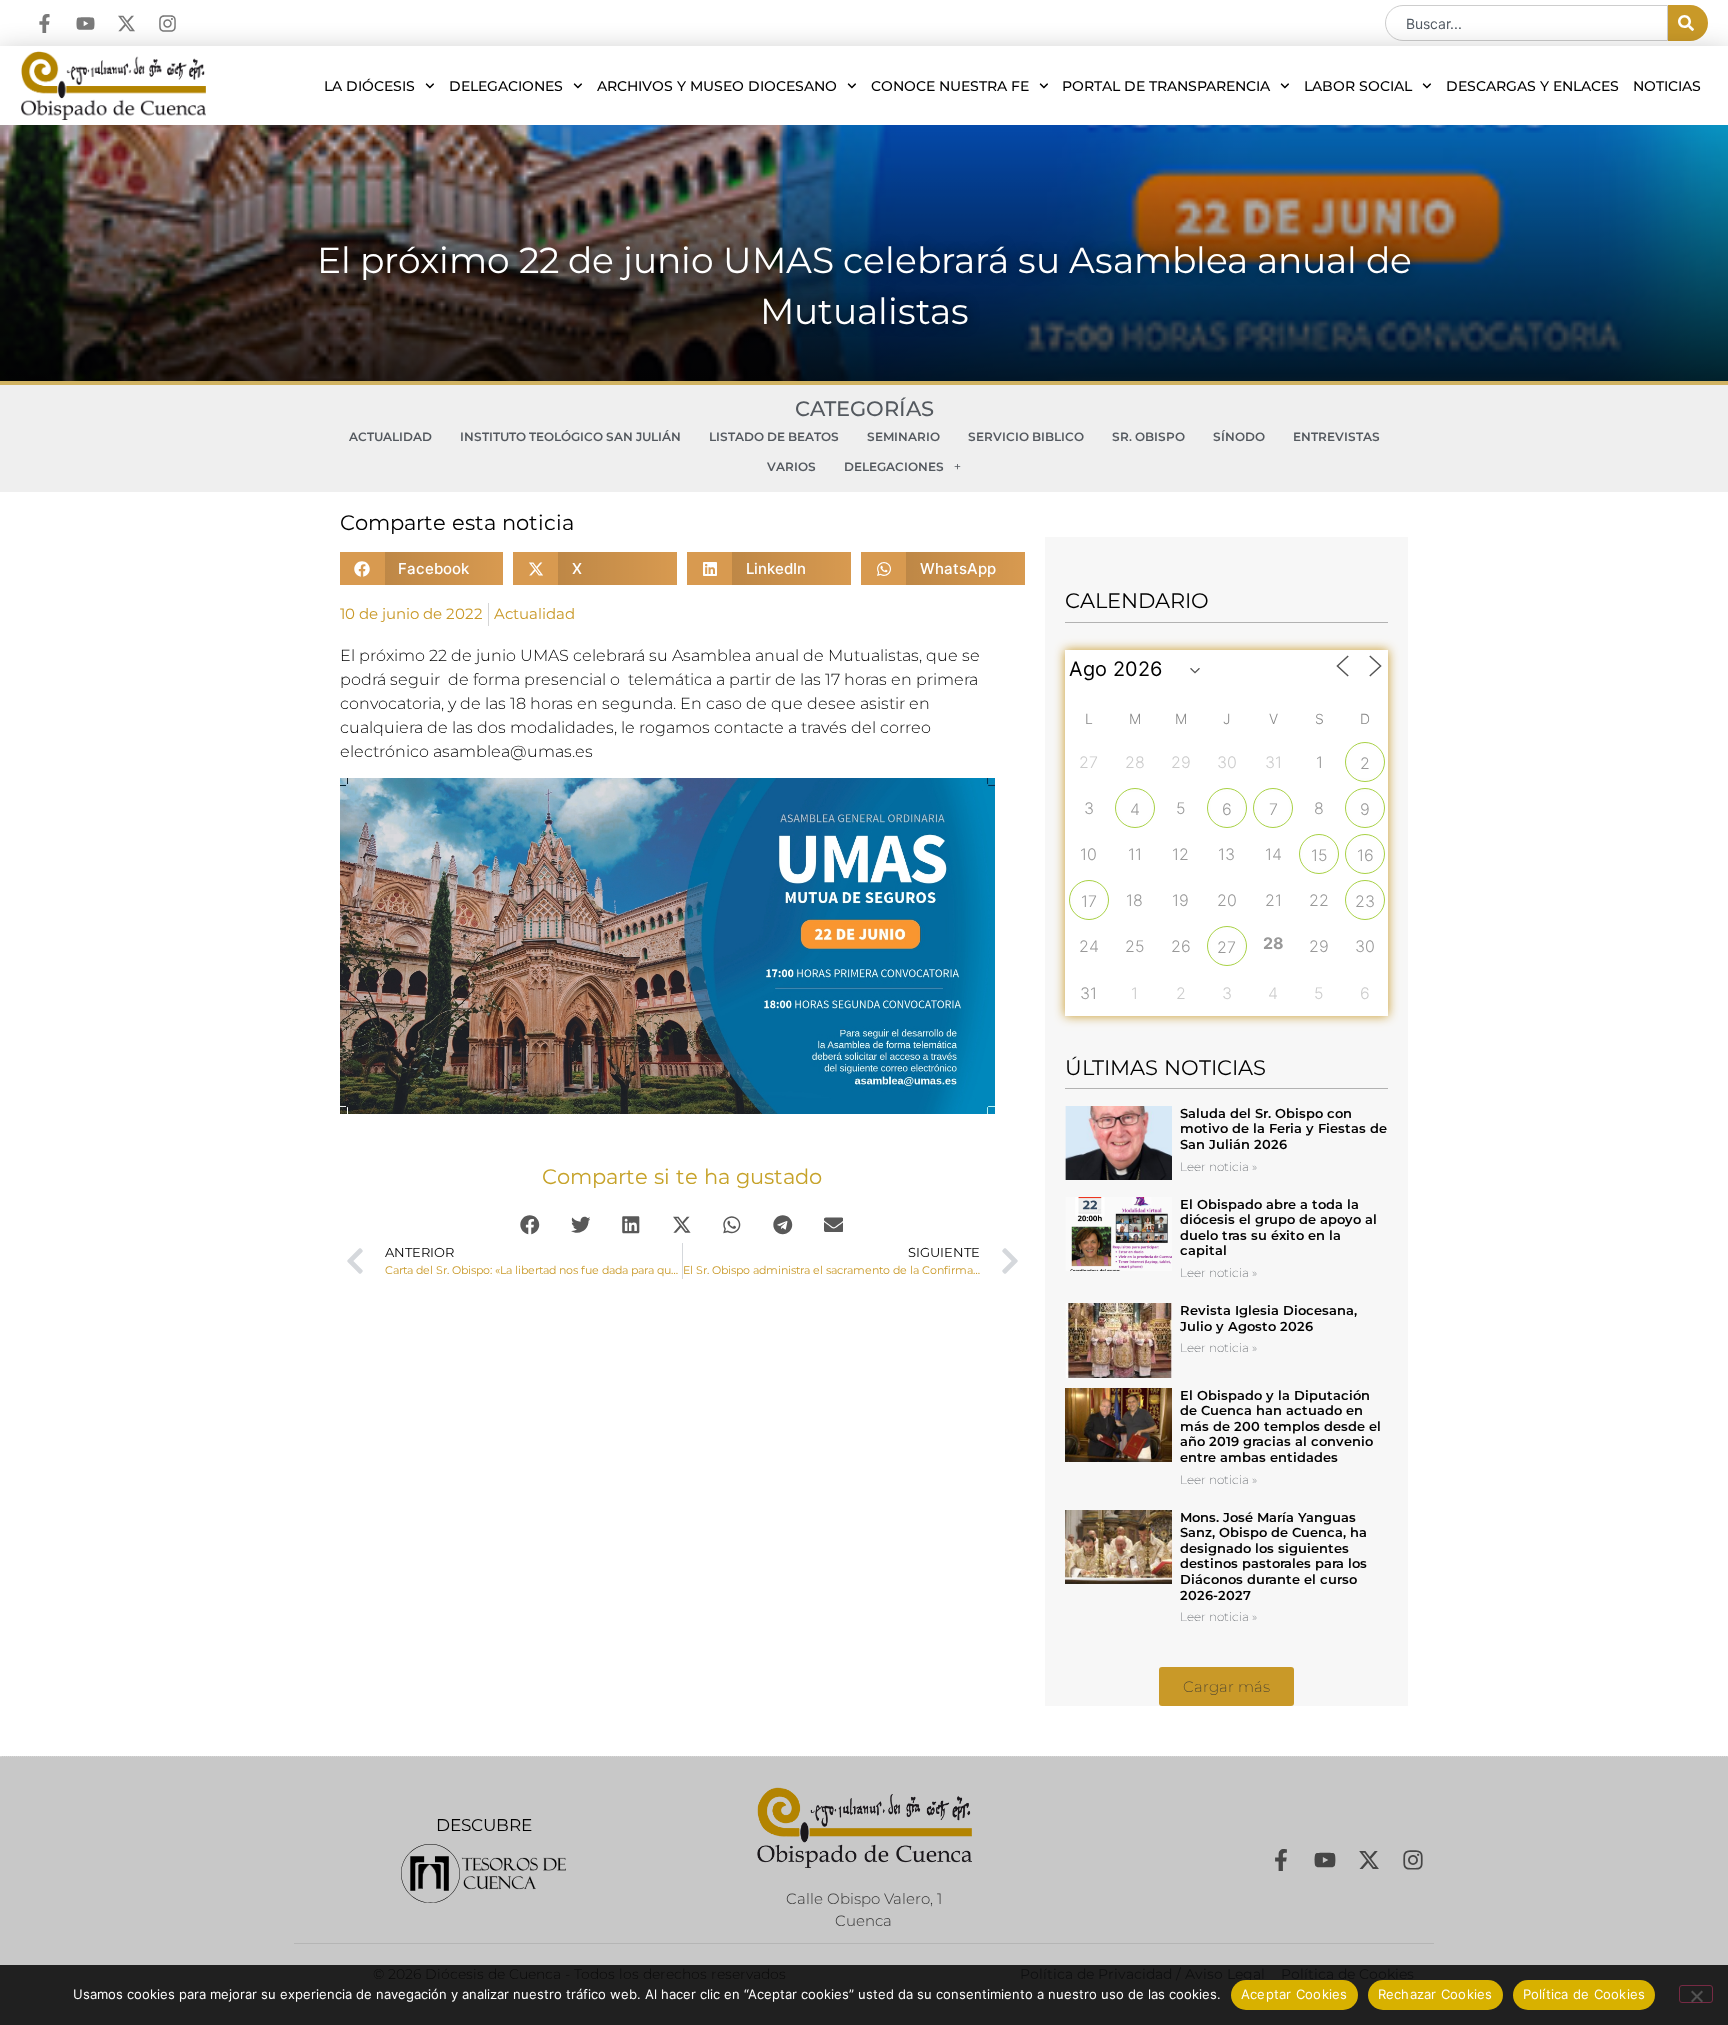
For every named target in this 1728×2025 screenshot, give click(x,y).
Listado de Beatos (774, 436)
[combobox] (1526, 23)
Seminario (903, 436)
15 (1319, 855)
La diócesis (369, 86)
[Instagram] (167, 23)
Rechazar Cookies (1435, 1994)
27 (1226, 947)
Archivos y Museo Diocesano (717, 86)
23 (1365, 901)
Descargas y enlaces (1532, 86)
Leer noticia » (1218, 1166)
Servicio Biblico (1026, 436)
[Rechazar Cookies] (1696, 1994)
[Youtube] (85, 23)
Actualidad (390, 436)
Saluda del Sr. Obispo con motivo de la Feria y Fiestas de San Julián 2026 (1283, 1128)
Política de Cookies (1584, 1994)
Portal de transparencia (1166, 86)
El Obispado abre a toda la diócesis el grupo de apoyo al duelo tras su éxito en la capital (1278, 1227)
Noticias (1667, 86)
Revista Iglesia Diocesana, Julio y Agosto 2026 (1268, 1318)
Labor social (1358, 86)
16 (1365, 855)
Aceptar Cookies (1294, 1994)
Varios (791, 466)
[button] (422, 568)
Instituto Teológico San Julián (570, 436)
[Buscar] (1688, 23)
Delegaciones (506, 86)
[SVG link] (483, 1873)
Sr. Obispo (1148, 436)
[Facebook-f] (44, 23)
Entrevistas (1336, 436)
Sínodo (1239, 436)
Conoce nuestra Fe (950, 86)
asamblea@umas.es (513, 751)
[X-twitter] (126, 23)
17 (1089, 901)
